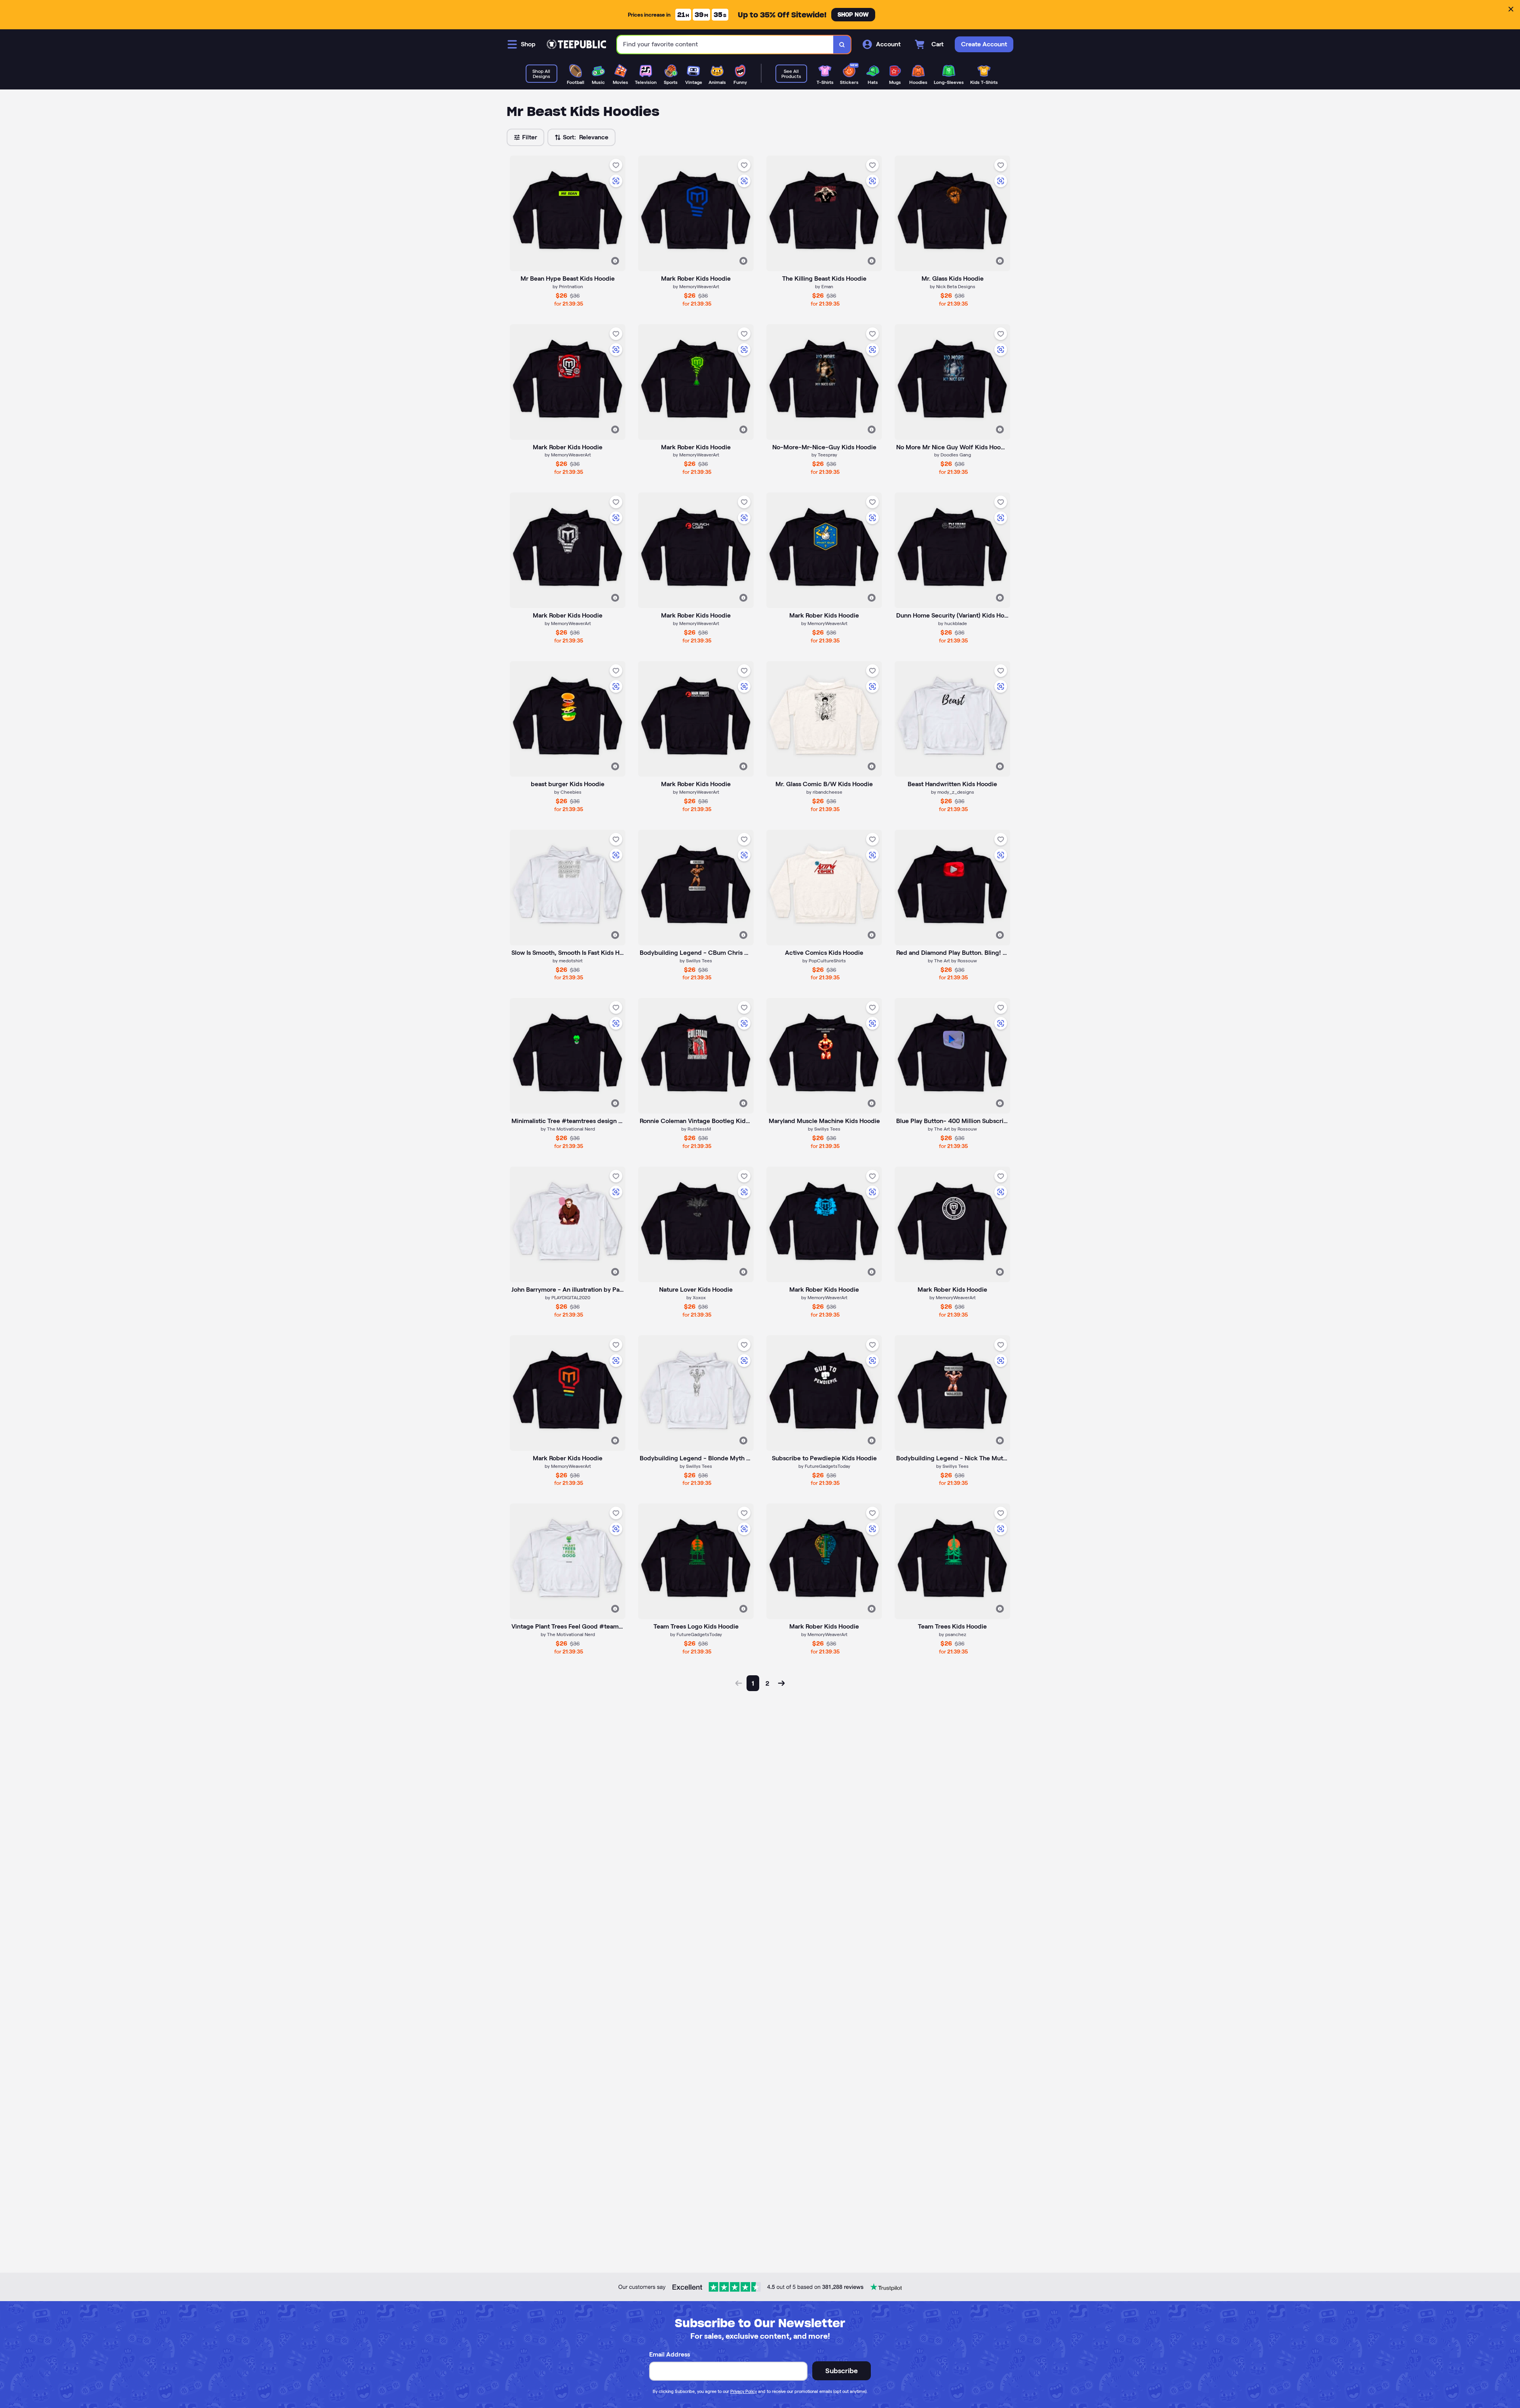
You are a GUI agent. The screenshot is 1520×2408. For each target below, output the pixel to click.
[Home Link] (576, 44)
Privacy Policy (744, 2391)
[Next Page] (781, 1683)
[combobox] (725, 45)
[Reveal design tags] (615, 261)
